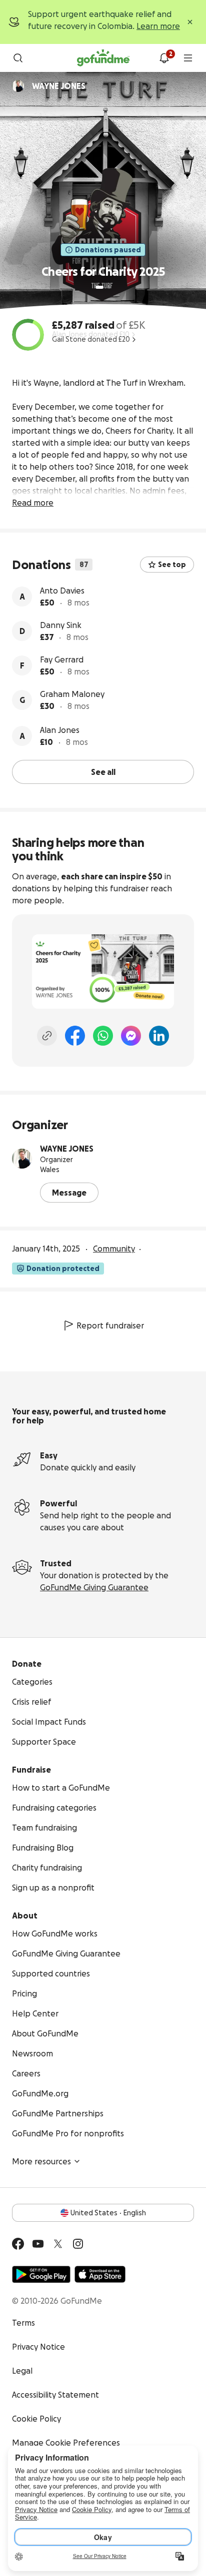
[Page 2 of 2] (109, 287)
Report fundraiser (110, 1325)
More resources (41, 2161)
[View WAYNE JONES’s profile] (22, 1159)
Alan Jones (60, 730)
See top (172, 565)
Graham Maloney (72, 694)
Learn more (158, 26)
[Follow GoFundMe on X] (58, 2244)
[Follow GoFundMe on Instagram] (78, 2244)
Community (114, 1249)
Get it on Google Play (41, 2274)
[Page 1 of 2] (99, 287)
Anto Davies (62, 591)
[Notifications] (164, 58)
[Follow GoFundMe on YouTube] (38, 2244)
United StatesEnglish (108, 2213)
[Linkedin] (159, 1036)
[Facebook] (75, 1036)
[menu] (188, 58)
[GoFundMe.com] (103, 58)
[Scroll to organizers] (18, 86)
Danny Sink (61, 625)
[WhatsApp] (103, 1036)
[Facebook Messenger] (131, 1036)
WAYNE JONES (67, 1149)
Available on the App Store (100, 2274)
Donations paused (108, 250)
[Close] (190, 22)
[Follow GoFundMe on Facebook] (18, 2244)
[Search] (18, 58)
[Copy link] (47, 1036)
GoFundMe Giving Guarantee (94, 1587)
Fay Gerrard (62, 659)
